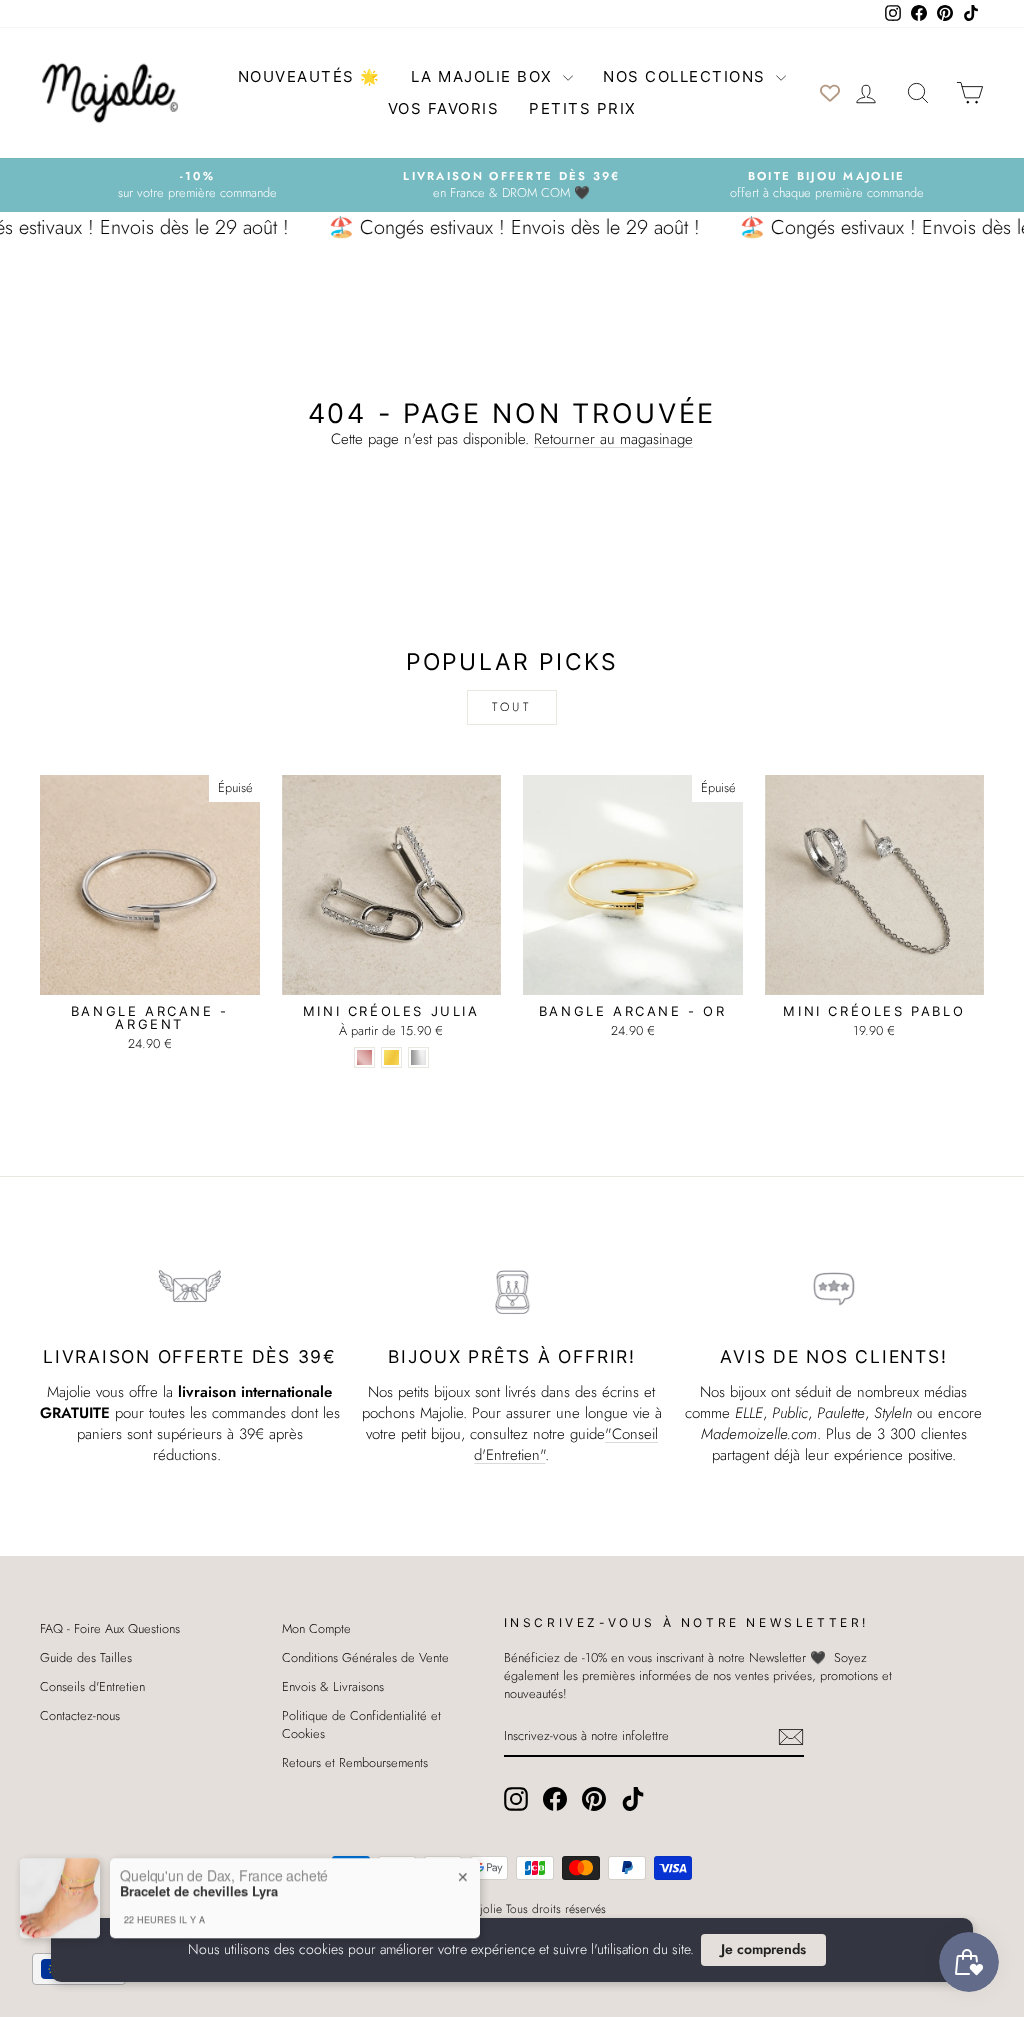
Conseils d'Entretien (92, 1686)
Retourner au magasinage (613, 439)
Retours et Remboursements (355, 1762)
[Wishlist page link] (830, 93)
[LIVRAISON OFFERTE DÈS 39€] (190, 1289)
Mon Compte (316, 1628)
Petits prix (583, 108)
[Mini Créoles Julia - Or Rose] (364, 1057)
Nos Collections (687, 76)
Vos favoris (444, 108)
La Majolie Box (485, 76)
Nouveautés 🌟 (309, 76)
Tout (511, 707)
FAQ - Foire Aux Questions (110, 1628)
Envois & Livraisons (333, 1686)
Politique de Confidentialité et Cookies (361, 1724)
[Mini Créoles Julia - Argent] (418, 1057)
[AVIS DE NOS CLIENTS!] (834, 1289)
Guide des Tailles (86, 1657)
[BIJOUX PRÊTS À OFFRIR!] (512, 1289)
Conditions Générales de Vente (365, 1657)
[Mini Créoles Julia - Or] (391, 1057)
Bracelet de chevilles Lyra (199, 1883)
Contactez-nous (80, 1715)
